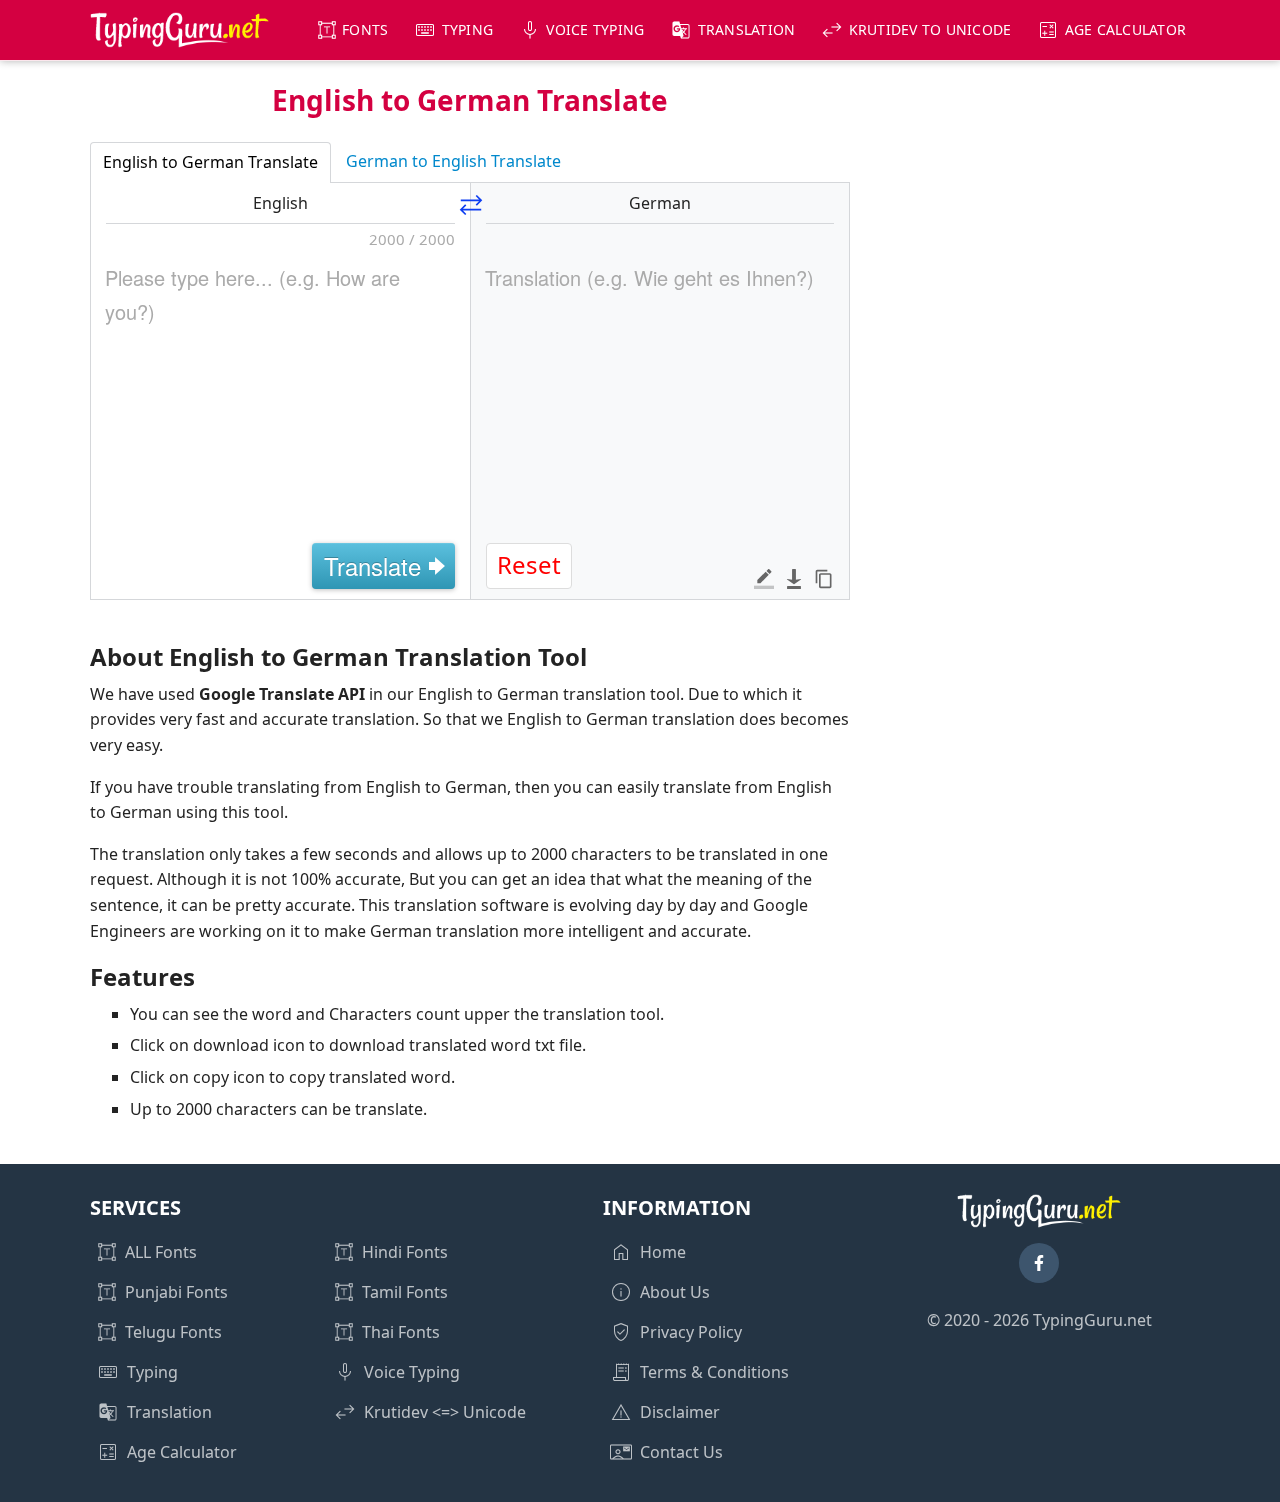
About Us (675, 1292)
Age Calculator (1126, 29)
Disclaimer (680, 1412)
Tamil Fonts (405, 1292)
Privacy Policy (691, 1332)
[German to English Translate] (471, 202)
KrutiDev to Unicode (930, 29)
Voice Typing (595, 29)
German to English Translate (453, 161)
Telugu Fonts (173, 1332)
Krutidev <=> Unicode (445, 1412)
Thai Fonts (401, 1332)
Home (663, 1252)
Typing (468, 29)
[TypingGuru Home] (180, 30)
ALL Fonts (161, 1252)
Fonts (365, 29)
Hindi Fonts (405, 1252)
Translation (747, 29)
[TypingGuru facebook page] (1039, 1263)
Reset (529, 564)
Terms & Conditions (714, 1372)
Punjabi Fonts (176, 1292)
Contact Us (681, 1452)
